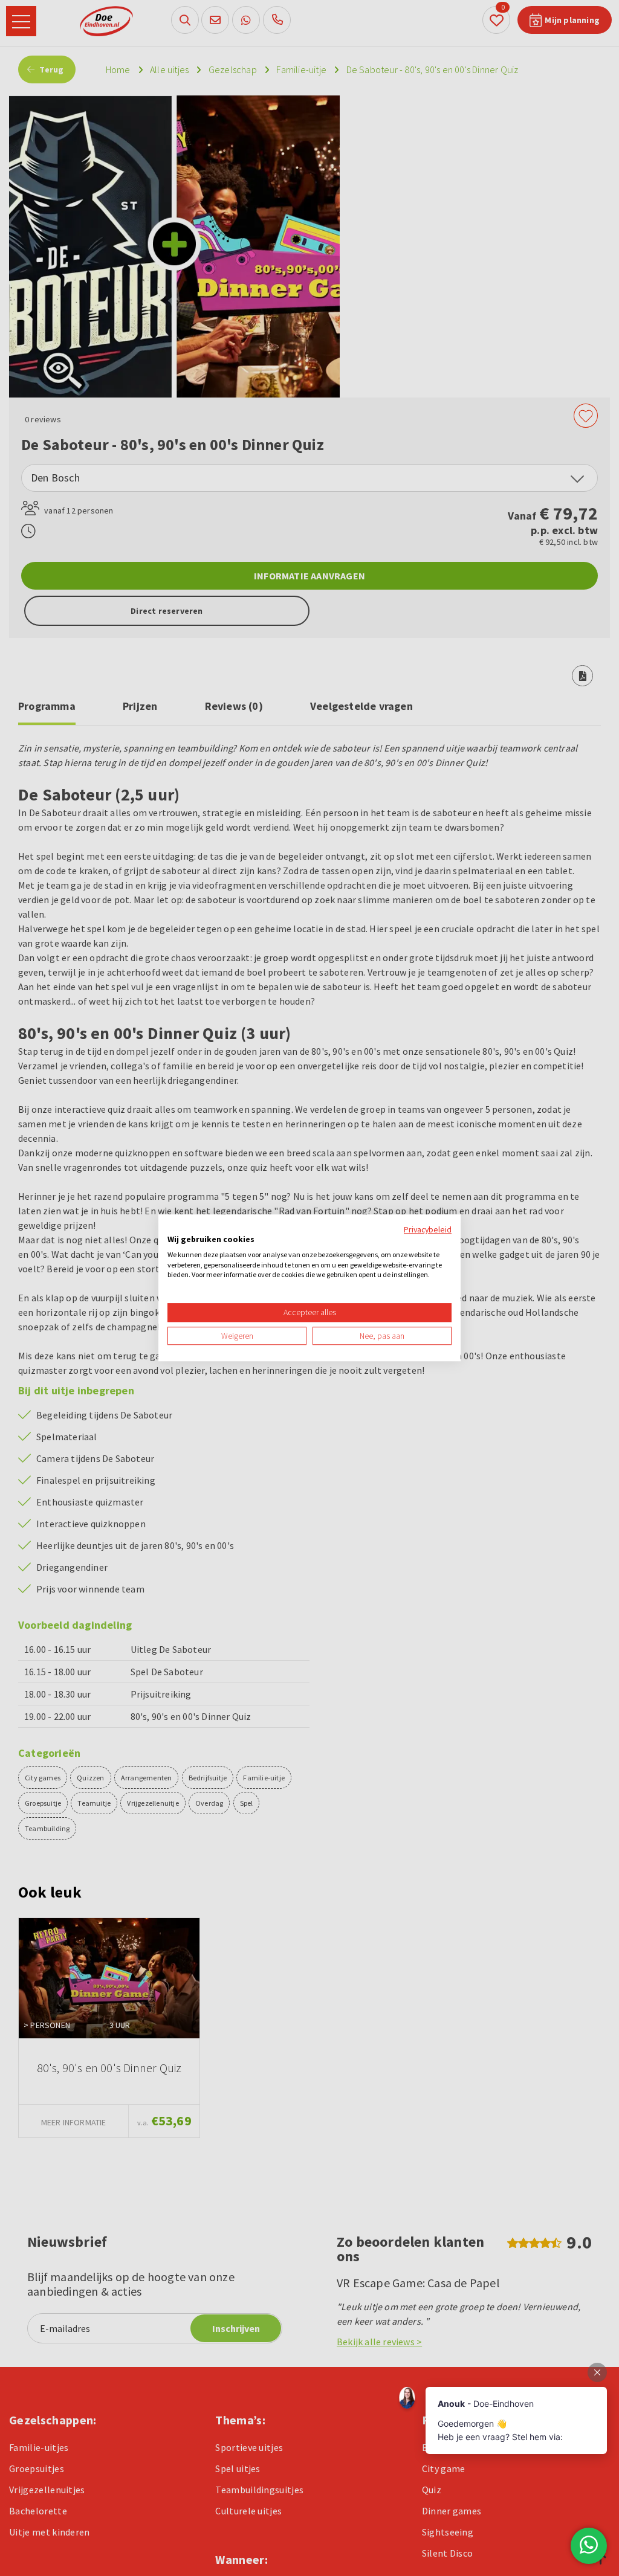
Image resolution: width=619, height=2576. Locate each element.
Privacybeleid (428, 1229)
